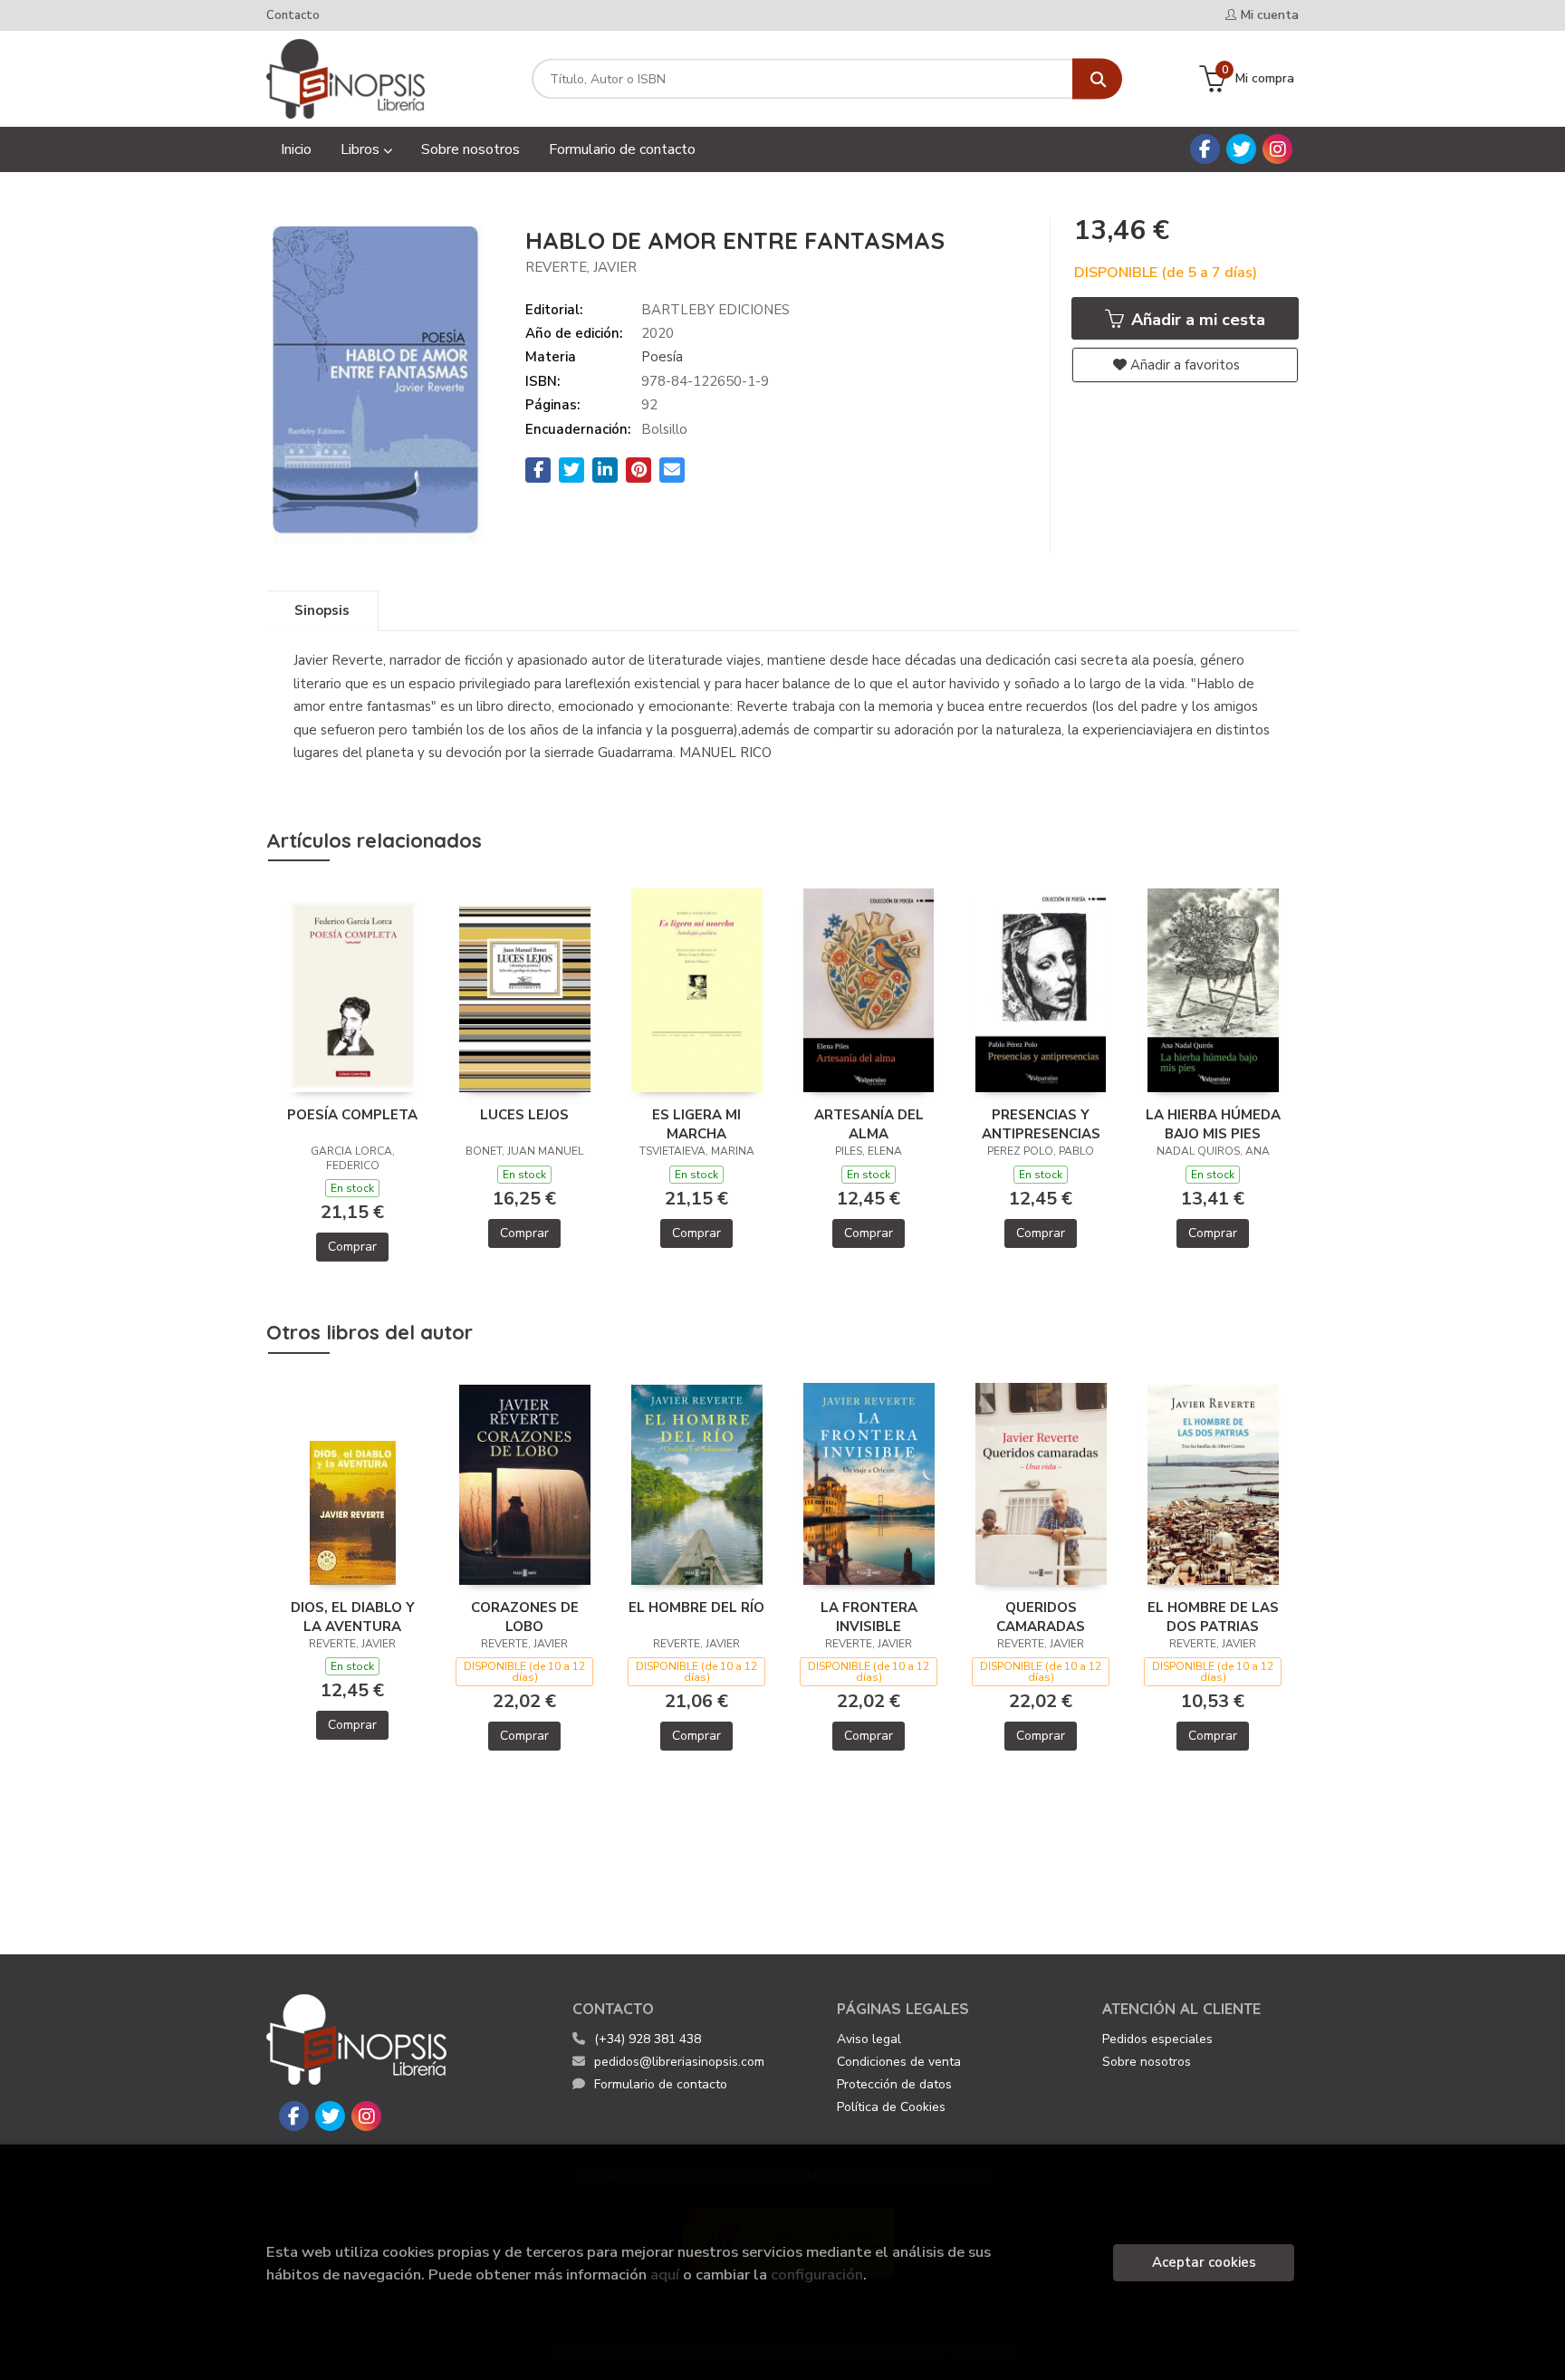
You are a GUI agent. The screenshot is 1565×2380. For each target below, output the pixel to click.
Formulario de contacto (661, 2084)
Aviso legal (869, 2039)
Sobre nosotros (1147, 2062)
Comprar (352, 1247)
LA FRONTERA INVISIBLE (869, 1617)
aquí (665, 2274)
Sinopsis (322, 610)
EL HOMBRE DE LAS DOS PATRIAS (1213, 1617)
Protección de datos (894, 2084)
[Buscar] (1097, 79)
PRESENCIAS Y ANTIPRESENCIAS (1041, 1124)
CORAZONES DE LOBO (525, 1617)
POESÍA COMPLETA (352, 1115)
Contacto (293, 15)
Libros (362, 149)
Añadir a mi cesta (1196, 320)
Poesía (662, 357)
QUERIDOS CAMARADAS (1041, 1617)
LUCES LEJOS (524, 1115)
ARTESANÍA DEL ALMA (869, 1124)
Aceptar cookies (1204, 2262)
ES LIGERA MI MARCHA (696, 1124)
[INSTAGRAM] (1277, 149)
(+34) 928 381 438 (648, 2039)
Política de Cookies (891, 2107)
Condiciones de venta (899, 2062)
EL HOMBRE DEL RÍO (696, 1607)
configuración (817, 2274)
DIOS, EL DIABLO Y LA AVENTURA (353, 1617)
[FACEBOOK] (1205, 149)
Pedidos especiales (1157, 2039)
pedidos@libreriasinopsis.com (679, 2062)
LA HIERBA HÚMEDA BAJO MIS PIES (1213, 1124)
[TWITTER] (1241, 149)
